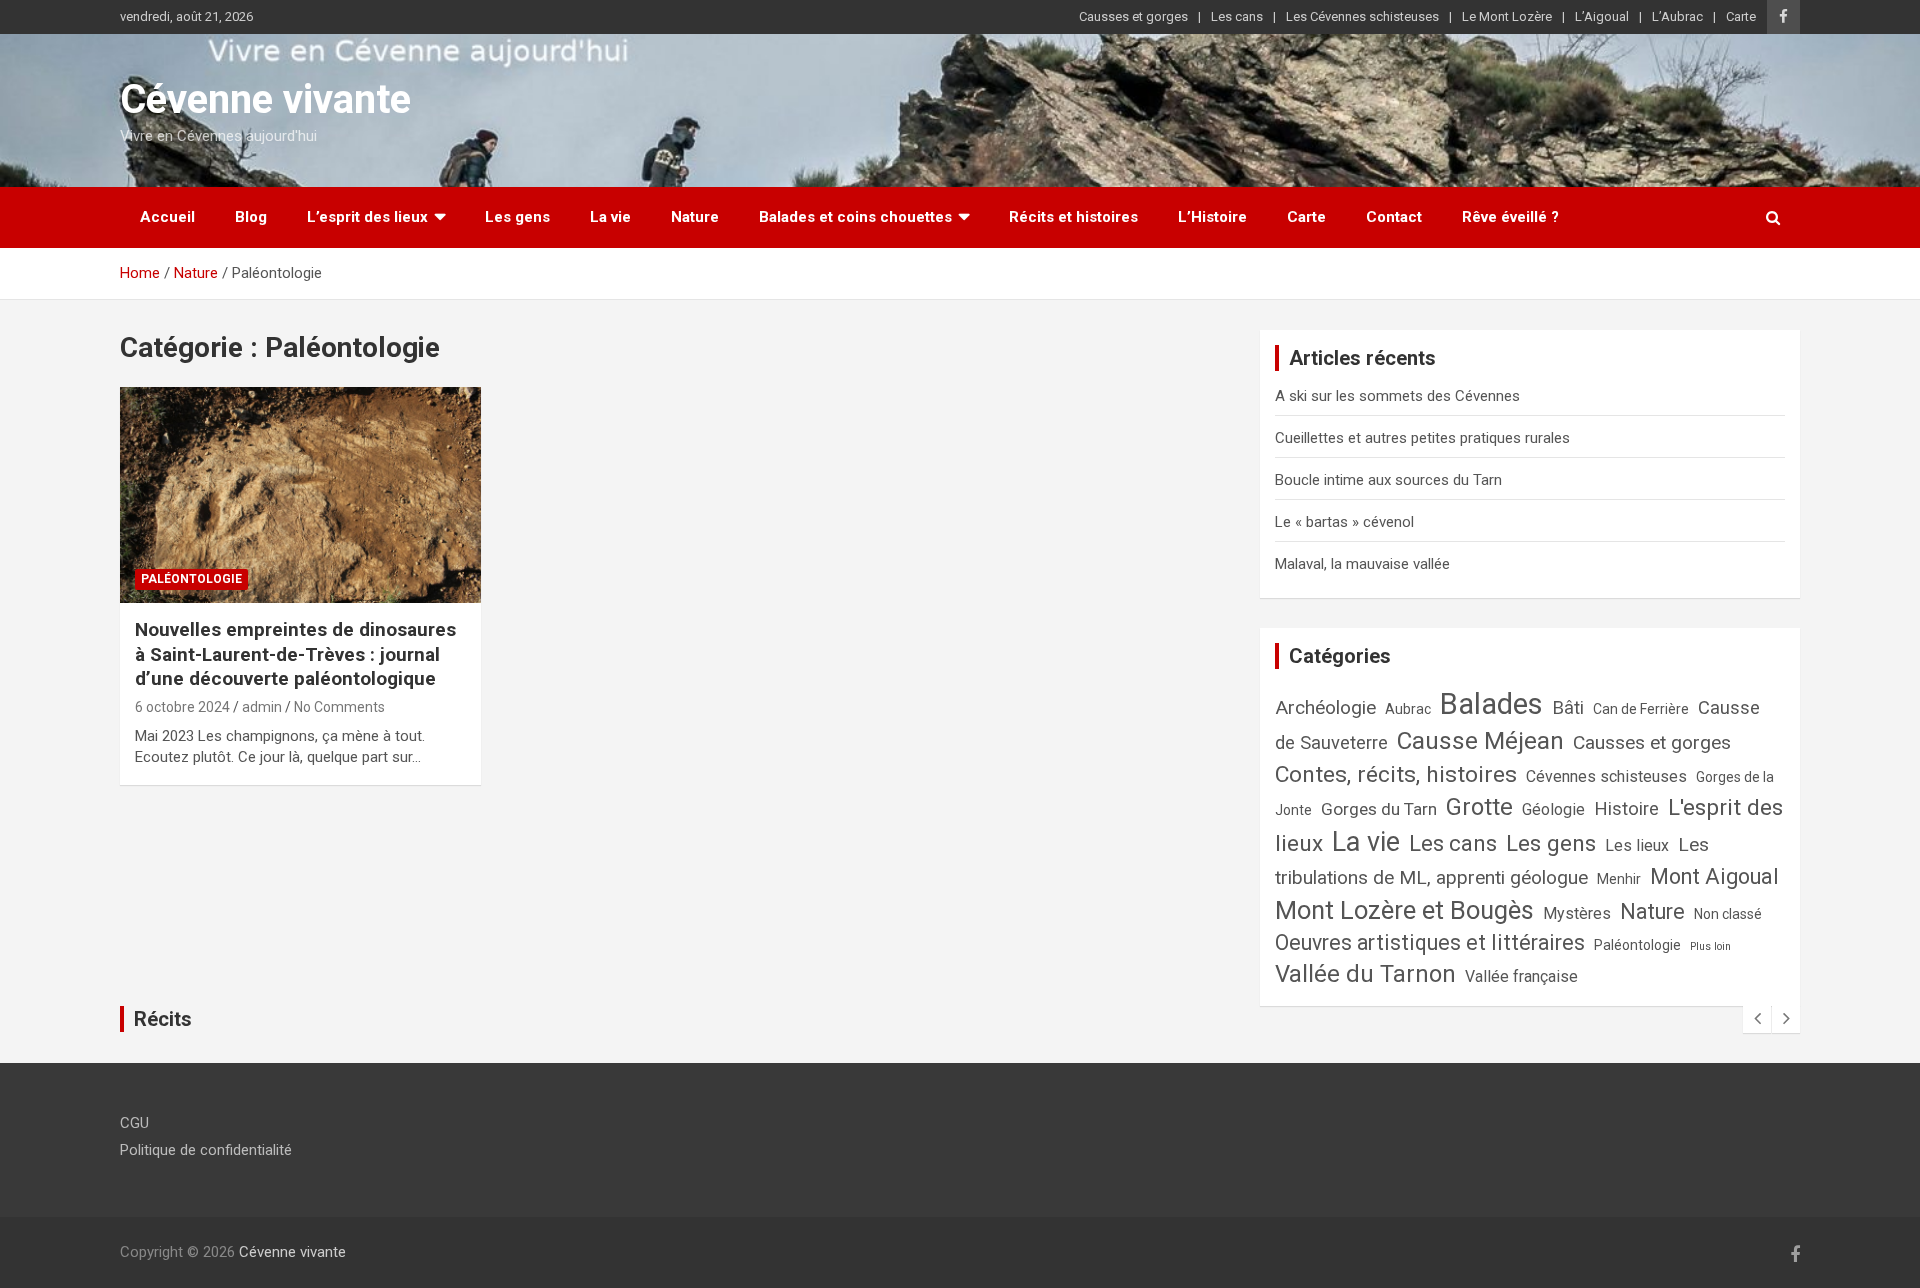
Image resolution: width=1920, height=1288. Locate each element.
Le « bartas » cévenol (1344, 522)
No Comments (339, 707)
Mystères (1577, 913)
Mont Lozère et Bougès (1404, 910)
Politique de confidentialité (206, 1150)
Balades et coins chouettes (855, 217)
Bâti (1568, 707)
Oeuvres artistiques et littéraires (1430, 942)
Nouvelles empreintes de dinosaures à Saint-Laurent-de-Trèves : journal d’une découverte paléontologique (295, 654)
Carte (1741, 16)
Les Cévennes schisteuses (1362, 16)
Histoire (1626, 808)
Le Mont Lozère (1507, 16)
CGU (134, 1123)
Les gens (517, 217)
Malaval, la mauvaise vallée (1362, 564)
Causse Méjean (1480, 741)
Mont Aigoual (1714, 876)
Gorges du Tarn (1379, 809)
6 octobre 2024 (182, 707)
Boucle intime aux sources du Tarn (1388, 480)
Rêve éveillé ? (1510, 217)
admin (262, 707)
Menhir (1619, 879)
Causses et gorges (1133, 16)
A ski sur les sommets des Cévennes (1397, 396)
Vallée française (1521, 976)
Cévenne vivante (265, 99)
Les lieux (1637, 845)
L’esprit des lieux (367, 217)
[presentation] (1757, 1019)
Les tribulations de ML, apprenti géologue (1492, 861)
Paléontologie (191, 579)
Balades (1491, 704)
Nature (695, 217)
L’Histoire (1212, 217)
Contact (1394, 217)
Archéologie (1325, 707)
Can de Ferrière (1641, 709)
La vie (610, 217)
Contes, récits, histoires (1396, 774)
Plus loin (1710, 946)
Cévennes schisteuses (1606, 776)
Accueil (167, 217)
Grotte (1479, 807)
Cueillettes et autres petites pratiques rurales (1422, 438)
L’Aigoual (1602, 16)
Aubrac (1408, 709)
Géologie (1553, 809)
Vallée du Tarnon (1365, 974)
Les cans (1237, 16)
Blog (251, 217)
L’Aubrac (1677, 16)
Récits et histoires (1073, 217)
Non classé (1728, 914)
